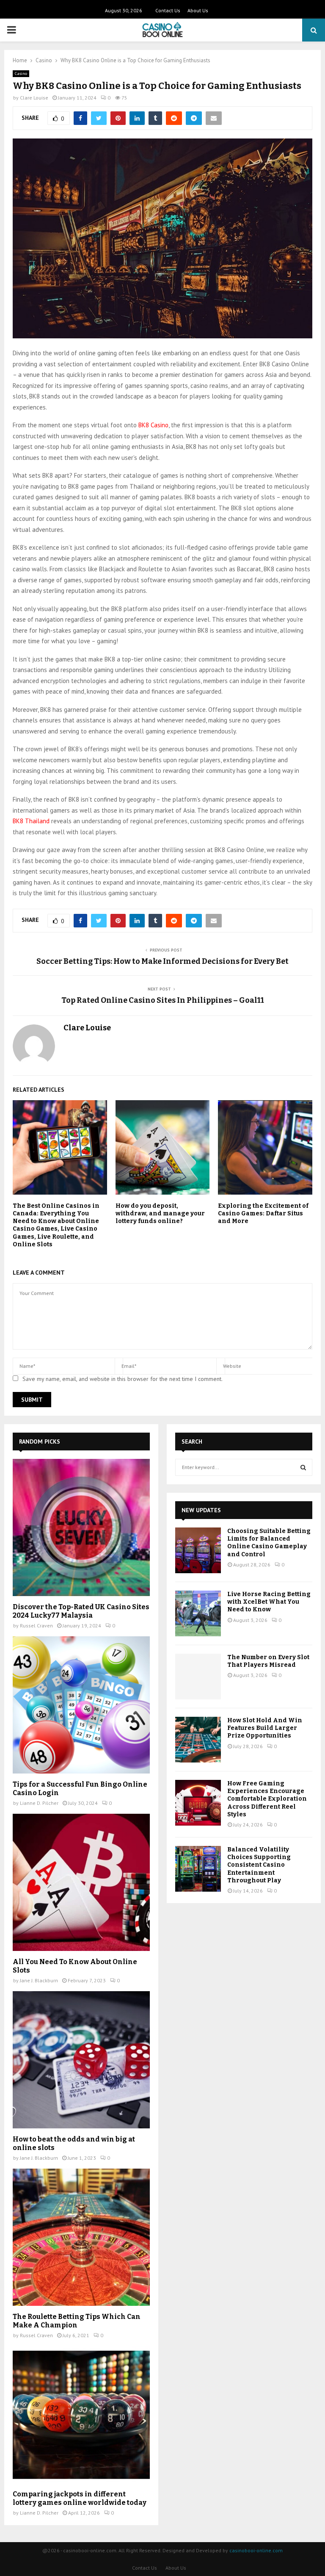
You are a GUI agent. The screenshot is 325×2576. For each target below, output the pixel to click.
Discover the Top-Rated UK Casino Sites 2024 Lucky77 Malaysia (81, 1611)
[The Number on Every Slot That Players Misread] (198, 1677)
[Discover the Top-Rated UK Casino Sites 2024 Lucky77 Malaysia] (81, 1527)
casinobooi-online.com (256, 2550)
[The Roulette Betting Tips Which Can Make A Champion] (81, 2237)
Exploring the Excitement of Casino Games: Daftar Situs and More (263, 1213)
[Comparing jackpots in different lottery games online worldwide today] (81, 2415)
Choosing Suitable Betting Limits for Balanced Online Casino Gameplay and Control (269, 1543)
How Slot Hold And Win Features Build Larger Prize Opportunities (265, 1728)
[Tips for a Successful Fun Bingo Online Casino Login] (81, 1705)
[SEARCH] (303, 1467)
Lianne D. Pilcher (39, 1803)
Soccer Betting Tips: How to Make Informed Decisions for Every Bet (162, 961)
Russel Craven (36, 1626)
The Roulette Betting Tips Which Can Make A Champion (77, 2321)
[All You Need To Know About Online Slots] (81, 1882)
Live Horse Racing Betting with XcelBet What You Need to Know (269, 1602)
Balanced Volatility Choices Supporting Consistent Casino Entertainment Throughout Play (259, 1865)
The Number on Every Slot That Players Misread (268, 1661)
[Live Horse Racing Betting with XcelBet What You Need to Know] (198, 1613)
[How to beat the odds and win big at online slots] (81, 2060)
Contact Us (168, 10)
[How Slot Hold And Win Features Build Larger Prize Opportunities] (198, 1740)
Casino (21, 73)
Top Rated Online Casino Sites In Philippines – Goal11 (163, 1000)
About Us (198, 10)
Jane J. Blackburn (39, 1980)
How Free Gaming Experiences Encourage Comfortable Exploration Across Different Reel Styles (267, 1799)
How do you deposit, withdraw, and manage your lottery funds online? (160, 1213)
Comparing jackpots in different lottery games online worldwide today (80, 2498)
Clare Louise (34, 98)
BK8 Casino (153, 425)
